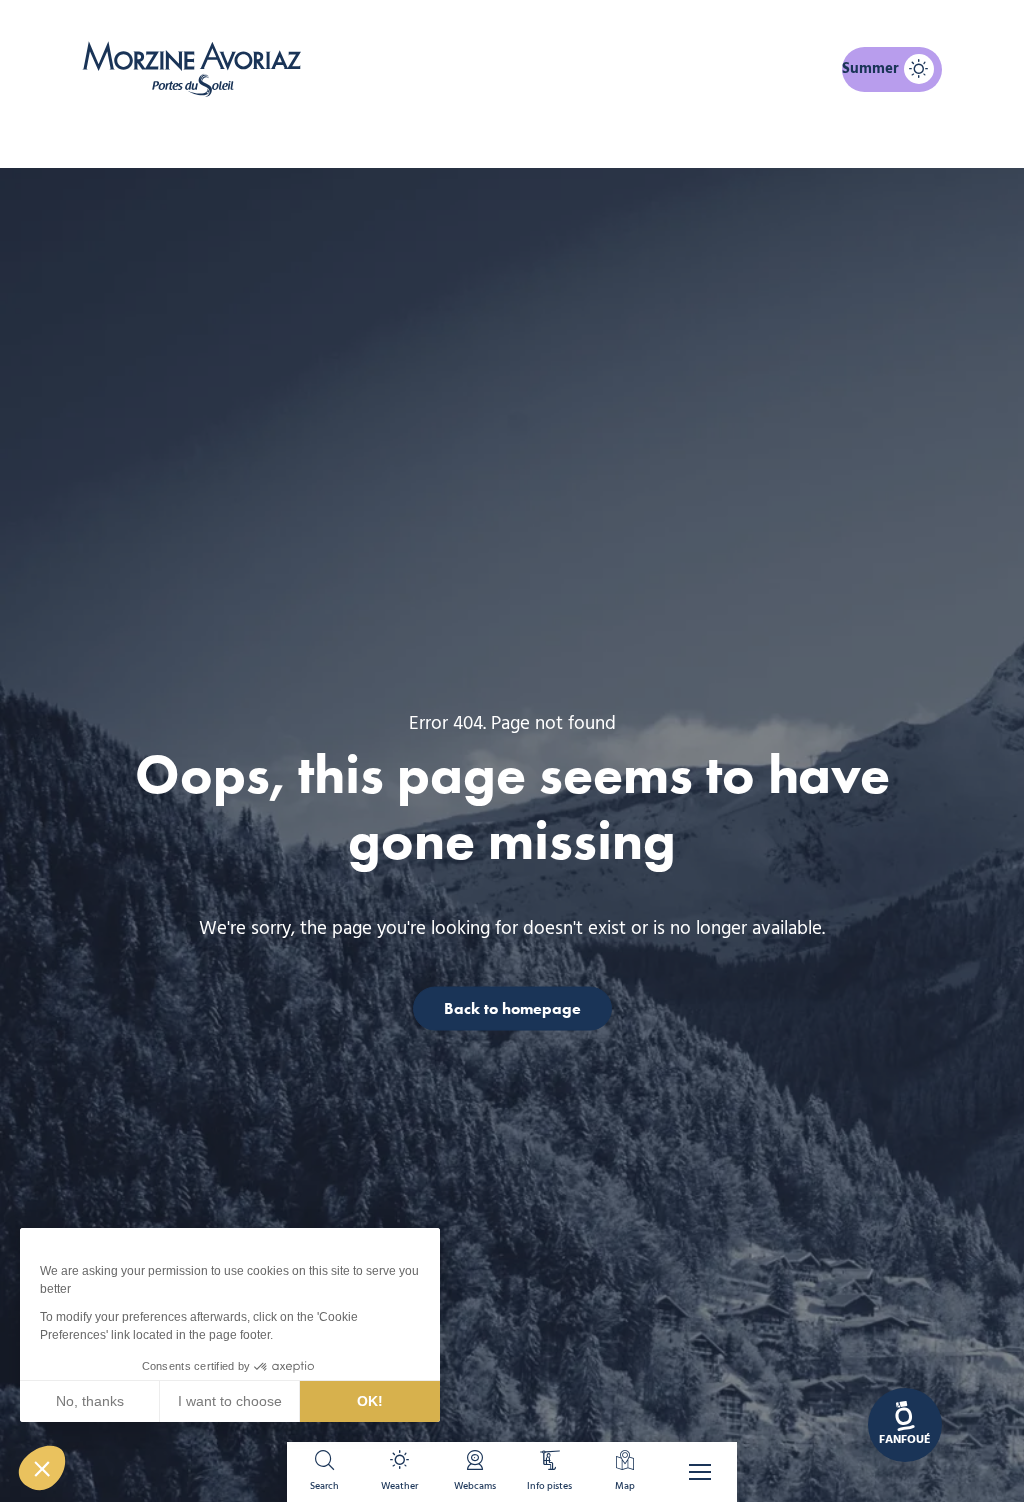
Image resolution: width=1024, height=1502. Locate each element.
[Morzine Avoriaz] (197, 69)
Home (406, 134)
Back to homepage (512, 1007)
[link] (905, 1425)
